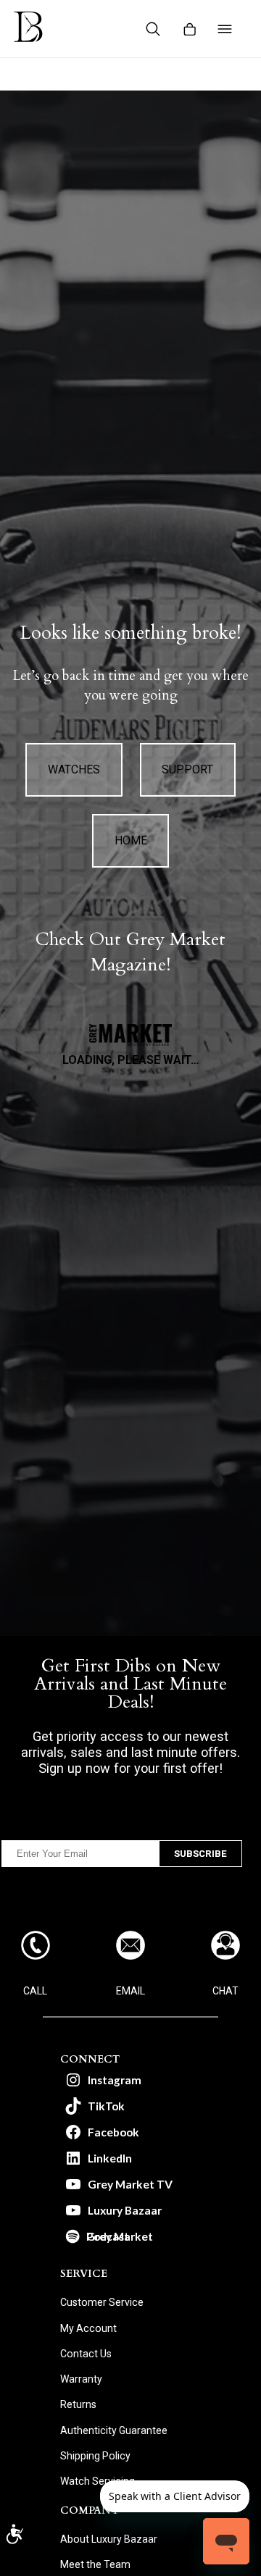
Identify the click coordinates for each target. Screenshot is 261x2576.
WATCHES (74, 769)
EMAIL (130, 1991)
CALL (35, 1991)
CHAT (225, 1991)
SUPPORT (187, 769)
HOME (131, 840)
